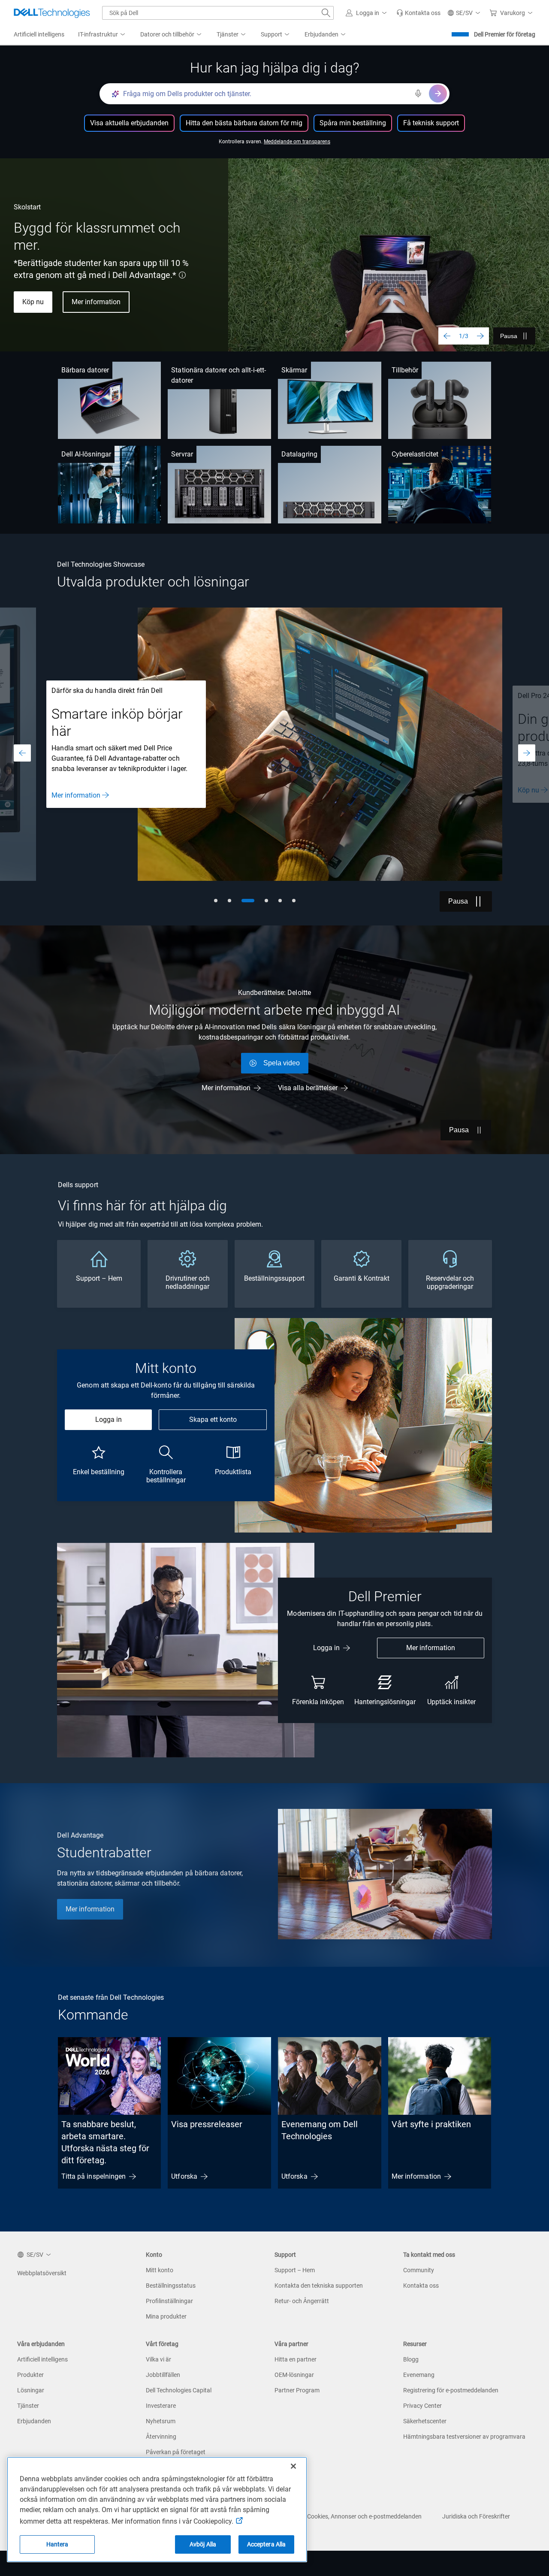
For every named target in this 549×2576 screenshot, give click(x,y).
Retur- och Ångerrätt (302, 2301)
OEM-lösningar (294, 2375)
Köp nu (33, 302)
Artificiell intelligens (42, 2359)
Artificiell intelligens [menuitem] (39, 34)
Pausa (509, 336)
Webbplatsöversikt (42, 2273)
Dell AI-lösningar (86, 454)
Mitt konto (160, 2270)
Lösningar (31, 2390)
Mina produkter (166, 2316)
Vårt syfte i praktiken (431, 2124)
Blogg (411, 2359)
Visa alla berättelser (308, 1088)
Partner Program (297, 2390)
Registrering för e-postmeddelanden (451, 2390)
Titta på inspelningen (94, 2176)
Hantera (57, 2544)
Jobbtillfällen (163, 2375)
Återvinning (161, 2437)
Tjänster (28, 2406)
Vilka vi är (158, 2359)
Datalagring (299, 454)
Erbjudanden (34, 2421)
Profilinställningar (169, 2301)
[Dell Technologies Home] (52, 13)
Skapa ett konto (213, 1420)
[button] (368, 13)
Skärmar (294, 370)
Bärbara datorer (85, 370)
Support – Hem (295, 2270)
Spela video (282, 1063)
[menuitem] (102, 35)
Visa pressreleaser (207, 2124)
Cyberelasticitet (415, 454)
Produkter (30, 2375)
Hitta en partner (296, 2359)
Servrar (182, 454)
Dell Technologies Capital (179, 2390)
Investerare (161, 2406)
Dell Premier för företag (505, 34)
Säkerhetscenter (425, 2421)
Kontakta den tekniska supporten (319, 2286)
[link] (418, 13)
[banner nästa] (480, 336)
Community (419, 2270)
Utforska (184, 2176)
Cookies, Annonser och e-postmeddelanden (364, 2516)
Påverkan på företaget (176, 2452)
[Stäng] (293, 2466)
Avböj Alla (203, 2544)
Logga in (109, 1420)
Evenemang (419, 2375)
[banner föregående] (447, 336)
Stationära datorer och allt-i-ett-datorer (219, 375)
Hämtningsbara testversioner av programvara (464, 2437)
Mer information (96, 302)
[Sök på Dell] (326, 13)
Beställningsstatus (171, 2286)
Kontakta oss (421, 2286)
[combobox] (218, 13)
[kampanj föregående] (22, 753)
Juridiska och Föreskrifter (476, 2516)
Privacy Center (422, 2406)
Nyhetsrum (161, 2421)
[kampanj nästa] (527, 753)
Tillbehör (405, 370)
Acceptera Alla (267, 2544)
